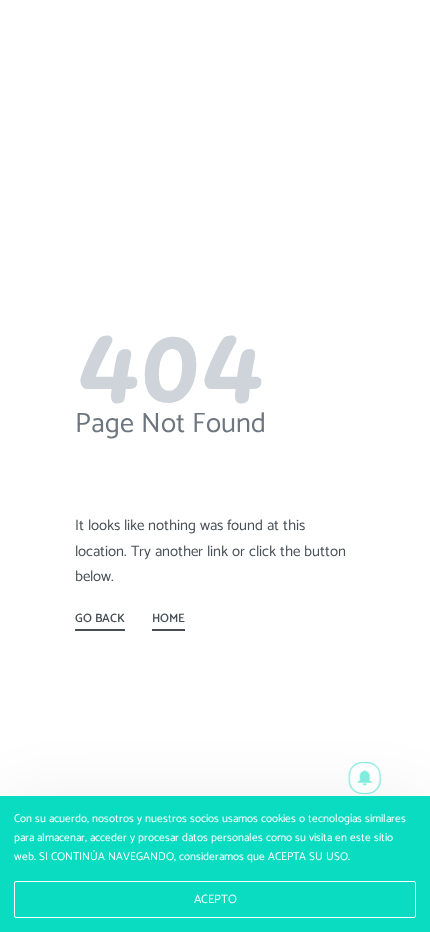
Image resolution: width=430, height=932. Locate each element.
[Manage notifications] (365, 778)
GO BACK (100, 621)
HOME (168, 621)
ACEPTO (215, 900)
